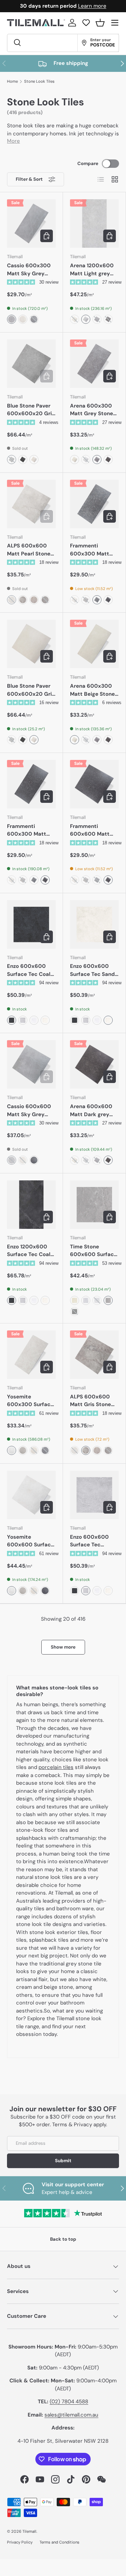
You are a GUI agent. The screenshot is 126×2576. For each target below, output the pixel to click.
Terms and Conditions (59, 2542)
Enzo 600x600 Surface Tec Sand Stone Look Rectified (92, 970)
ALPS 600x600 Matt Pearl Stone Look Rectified (29, 550)
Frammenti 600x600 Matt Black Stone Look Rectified (92, 830)
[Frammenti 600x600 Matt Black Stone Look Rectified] (94, 784)
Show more (63, 1647)
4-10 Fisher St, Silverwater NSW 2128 (63, 2441)
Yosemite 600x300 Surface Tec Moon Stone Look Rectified (30, 1401)
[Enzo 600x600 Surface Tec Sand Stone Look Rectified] (94, 924)
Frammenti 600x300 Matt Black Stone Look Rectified (29, 830)
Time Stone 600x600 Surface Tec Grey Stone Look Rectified (93, 1251)
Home (12, 81)
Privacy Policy (20, 2542)
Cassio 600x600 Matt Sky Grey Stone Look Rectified (29, 1111)
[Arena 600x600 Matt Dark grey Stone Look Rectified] (94, 1064)
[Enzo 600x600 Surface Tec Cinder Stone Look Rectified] (94, 1495)
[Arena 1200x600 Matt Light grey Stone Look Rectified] (94, 223)
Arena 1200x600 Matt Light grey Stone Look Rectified (92, 270)
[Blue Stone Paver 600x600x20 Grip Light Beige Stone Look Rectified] (31, 644)
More (13, 141)
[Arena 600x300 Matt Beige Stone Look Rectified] (94, 644)
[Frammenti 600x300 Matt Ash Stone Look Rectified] (94, 504)
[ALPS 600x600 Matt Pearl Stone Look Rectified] (31, 504)
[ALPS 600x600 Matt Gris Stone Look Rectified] (94, 1355)
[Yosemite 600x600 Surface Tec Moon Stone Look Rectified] (31, 1495)
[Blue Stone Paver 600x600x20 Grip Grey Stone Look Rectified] (31, 364)
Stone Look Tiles (39, 81)
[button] (100, 23)
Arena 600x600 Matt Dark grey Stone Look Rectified (91, 1111)
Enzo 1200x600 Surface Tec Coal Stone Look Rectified (29, 1251)
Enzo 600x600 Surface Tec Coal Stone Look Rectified (29, 970)
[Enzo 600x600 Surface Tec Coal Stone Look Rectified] (31, 924)
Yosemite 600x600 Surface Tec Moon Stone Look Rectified (30, 1541)
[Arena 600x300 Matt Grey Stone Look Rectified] (94, 364)
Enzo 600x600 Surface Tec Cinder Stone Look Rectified (94, 1541)
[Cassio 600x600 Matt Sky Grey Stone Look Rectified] (31, 1064)
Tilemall (29, 2531)
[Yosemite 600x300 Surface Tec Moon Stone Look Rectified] (31, 1355)
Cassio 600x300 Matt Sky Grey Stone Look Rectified (29, 270)
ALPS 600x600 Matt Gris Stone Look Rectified (90, 1401)
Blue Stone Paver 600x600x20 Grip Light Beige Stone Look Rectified (31, 690)
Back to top (63, 2239)
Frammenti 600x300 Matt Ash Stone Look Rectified (90, 550)
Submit (63, 2161)
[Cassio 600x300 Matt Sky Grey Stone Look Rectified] (31, 223)
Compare (88, 163)
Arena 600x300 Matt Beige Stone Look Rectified (92, 690)
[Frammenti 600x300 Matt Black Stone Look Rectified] (31, 784)
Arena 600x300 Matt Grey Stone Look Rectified (92, 410)
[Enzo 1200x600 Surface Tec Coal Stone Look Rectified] (31, 1205)
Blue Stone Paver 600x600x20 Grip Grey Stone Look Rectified (31, 410)
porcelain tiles (56, 1767)
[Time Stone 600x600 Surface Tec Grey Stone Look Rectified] (94, 1205)
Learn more (92, 6)
